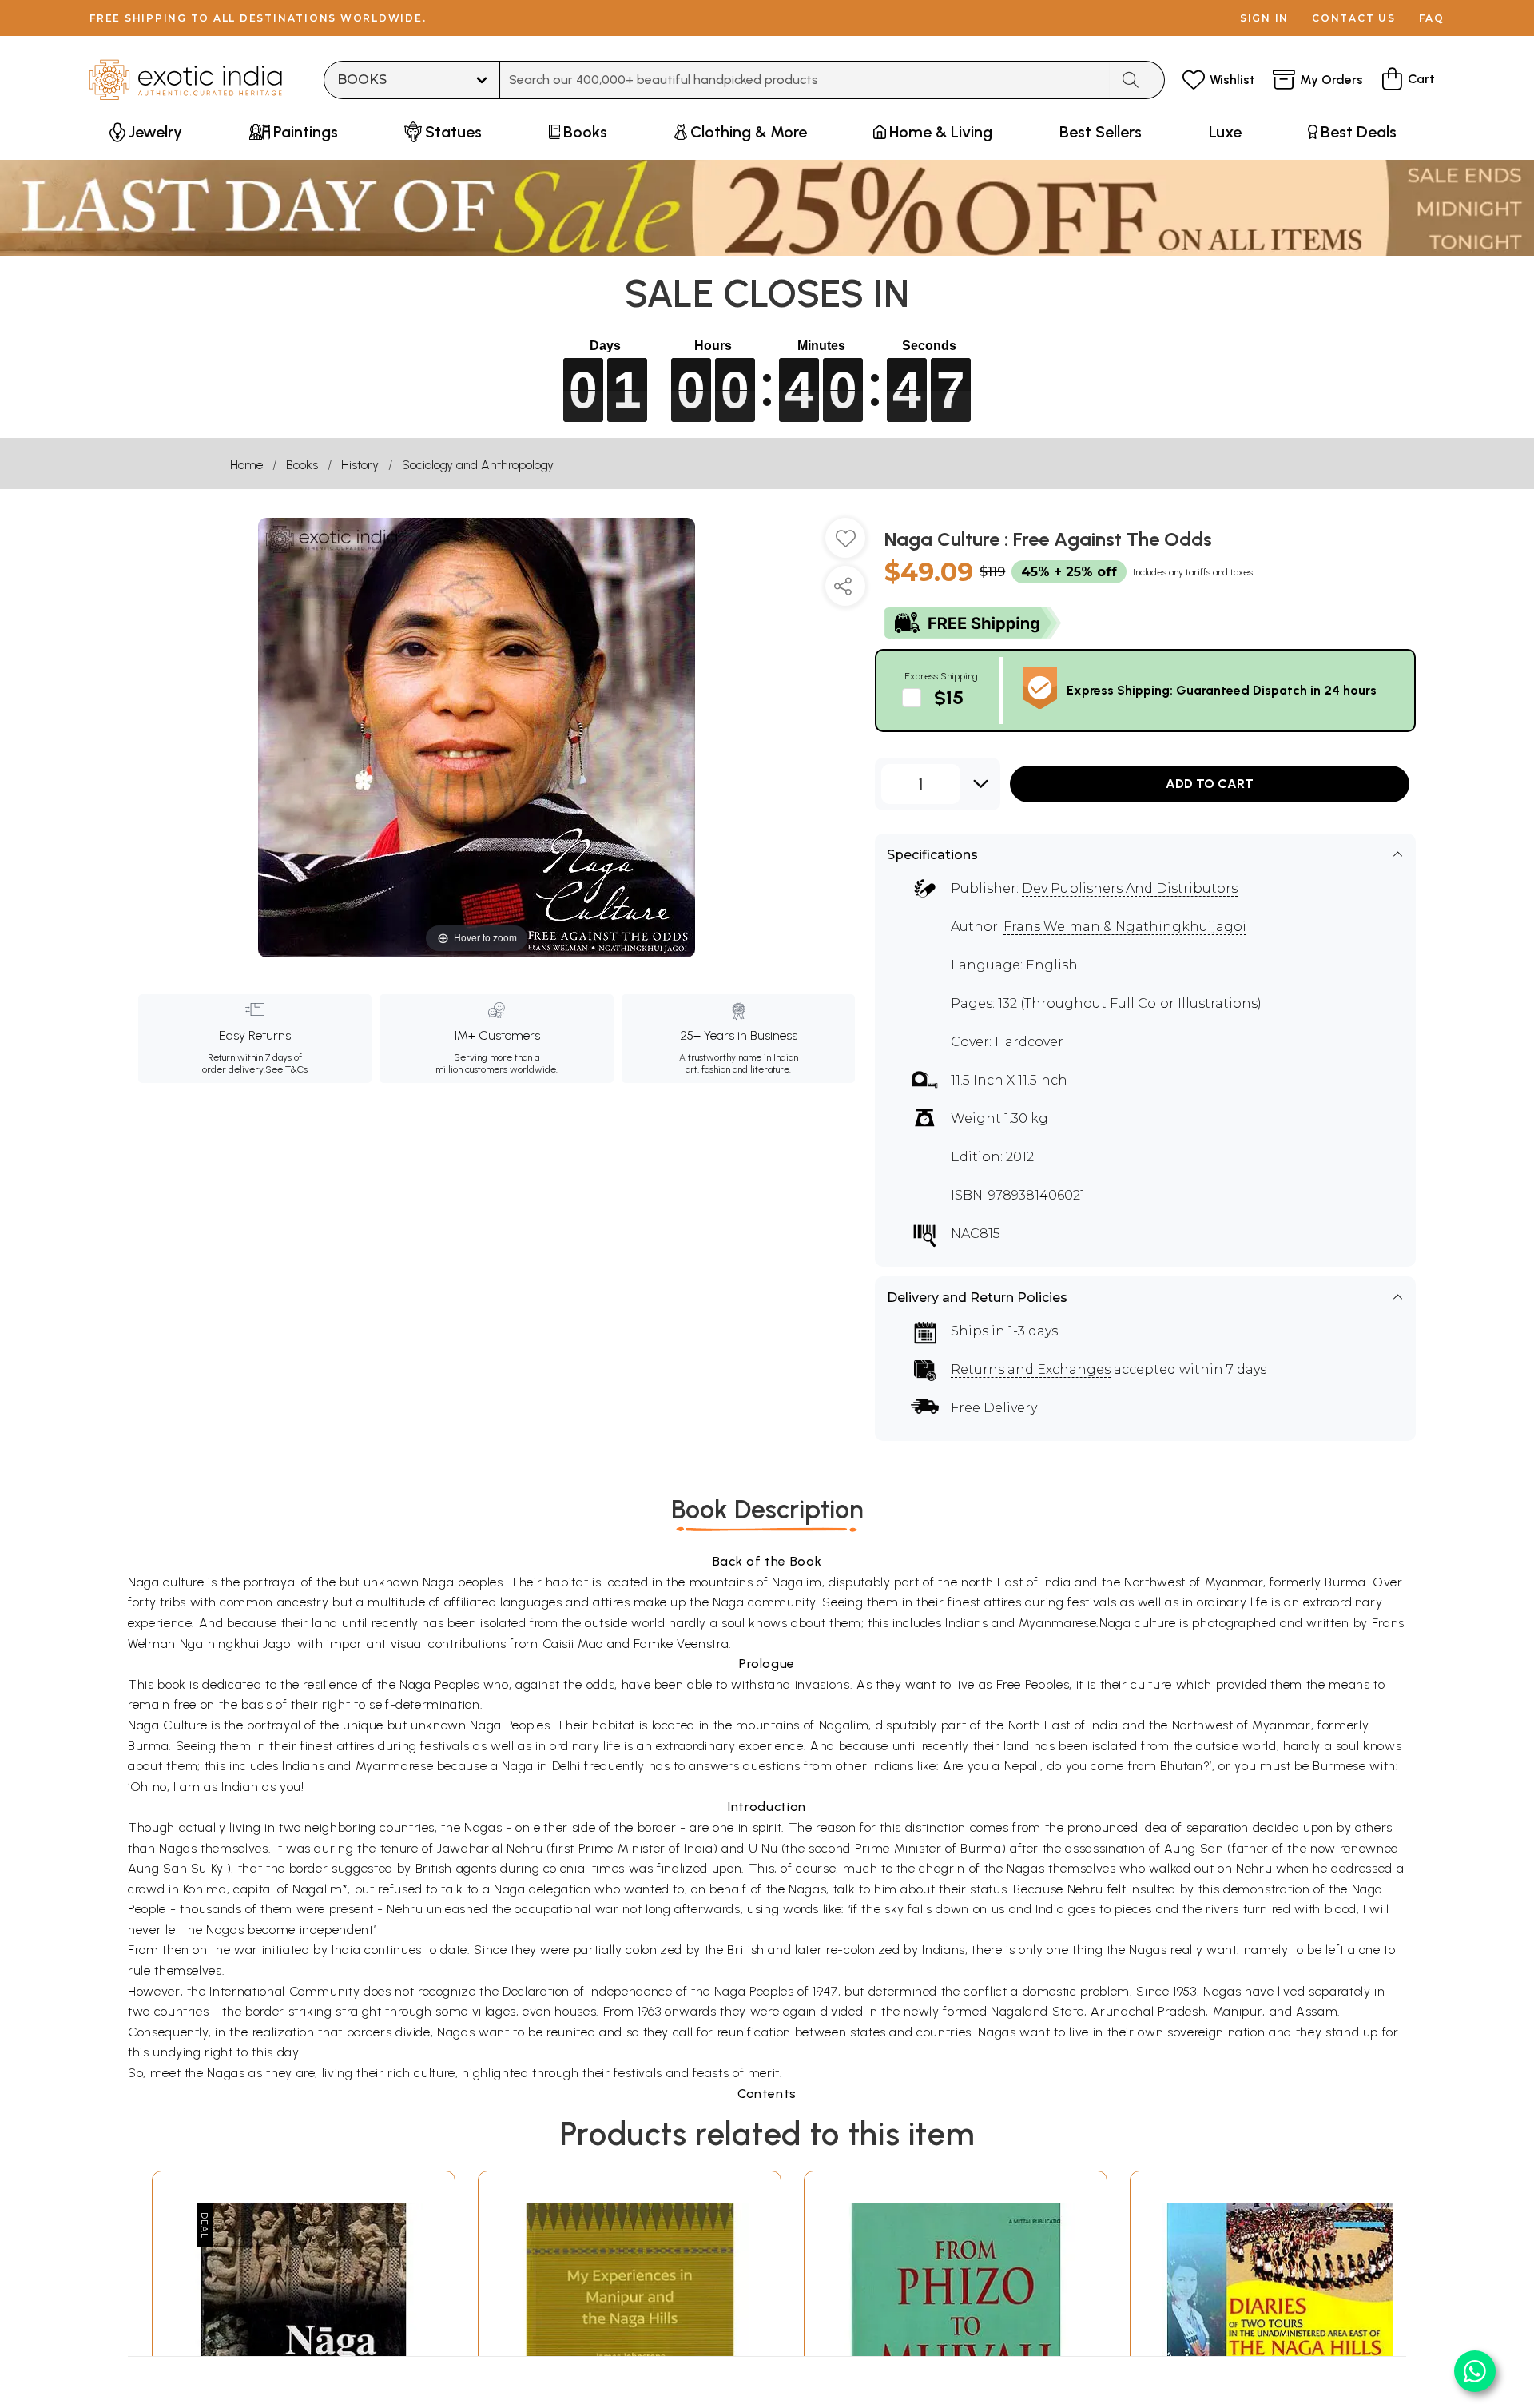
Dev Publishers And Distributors (1130, 888)
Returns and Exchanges (1031, 1369)
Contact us (1354, 18)
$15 (949, 697)
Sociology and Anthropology (478, 465)
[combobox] (805, 80)
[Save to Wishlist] (845, 544)
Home (246, 465)
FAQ (1432, 18)
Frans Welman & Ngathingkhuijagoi (1125, 927)
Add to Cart (1210, 784)
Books (302, 465)
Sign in (1264, 18)
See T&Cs (286, 1069)
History (360, 465)
